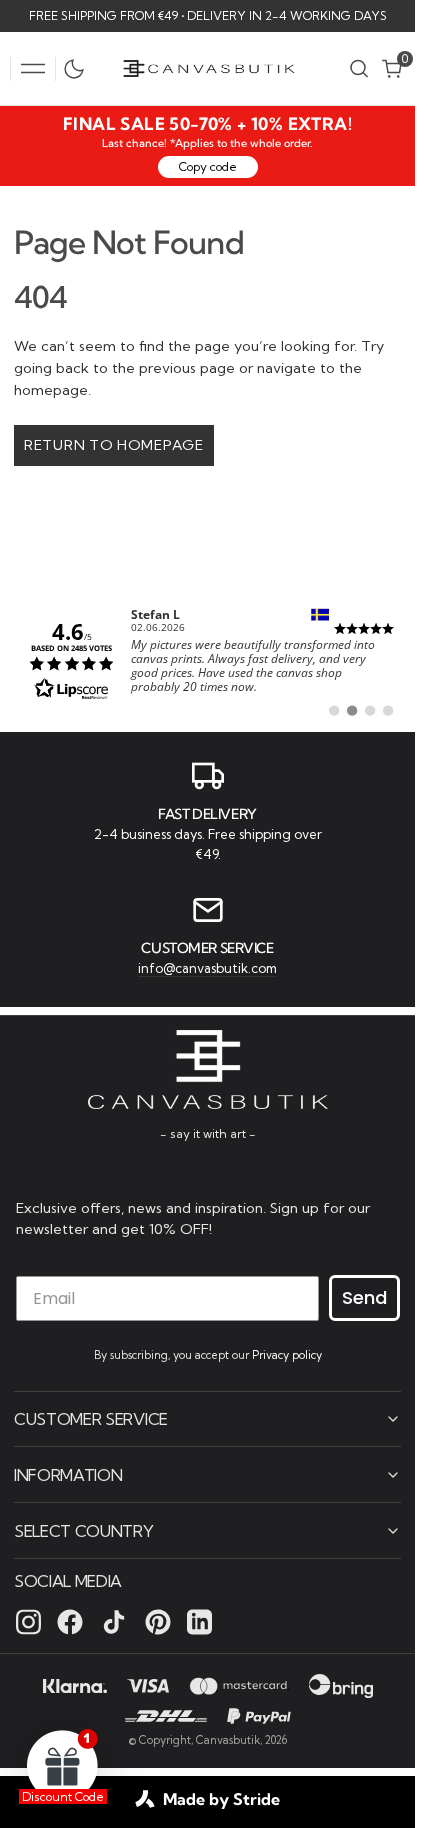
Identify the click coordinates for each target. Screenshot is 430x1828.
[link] (207, 659)
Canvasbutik (228, 1740)
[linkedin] (199, 1622)
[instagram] (28, 1622)
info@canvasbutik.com (207, 968)
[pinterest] (158, 1622)
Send (364, 1297)
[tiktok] (114, 1622)
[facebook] (70, 1622)
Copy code (208, 166)
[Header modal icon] (33, 69)
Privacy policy (287, 1355)
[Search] (359, 68)
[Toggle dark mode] (79, 69)
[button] (33, 69)
